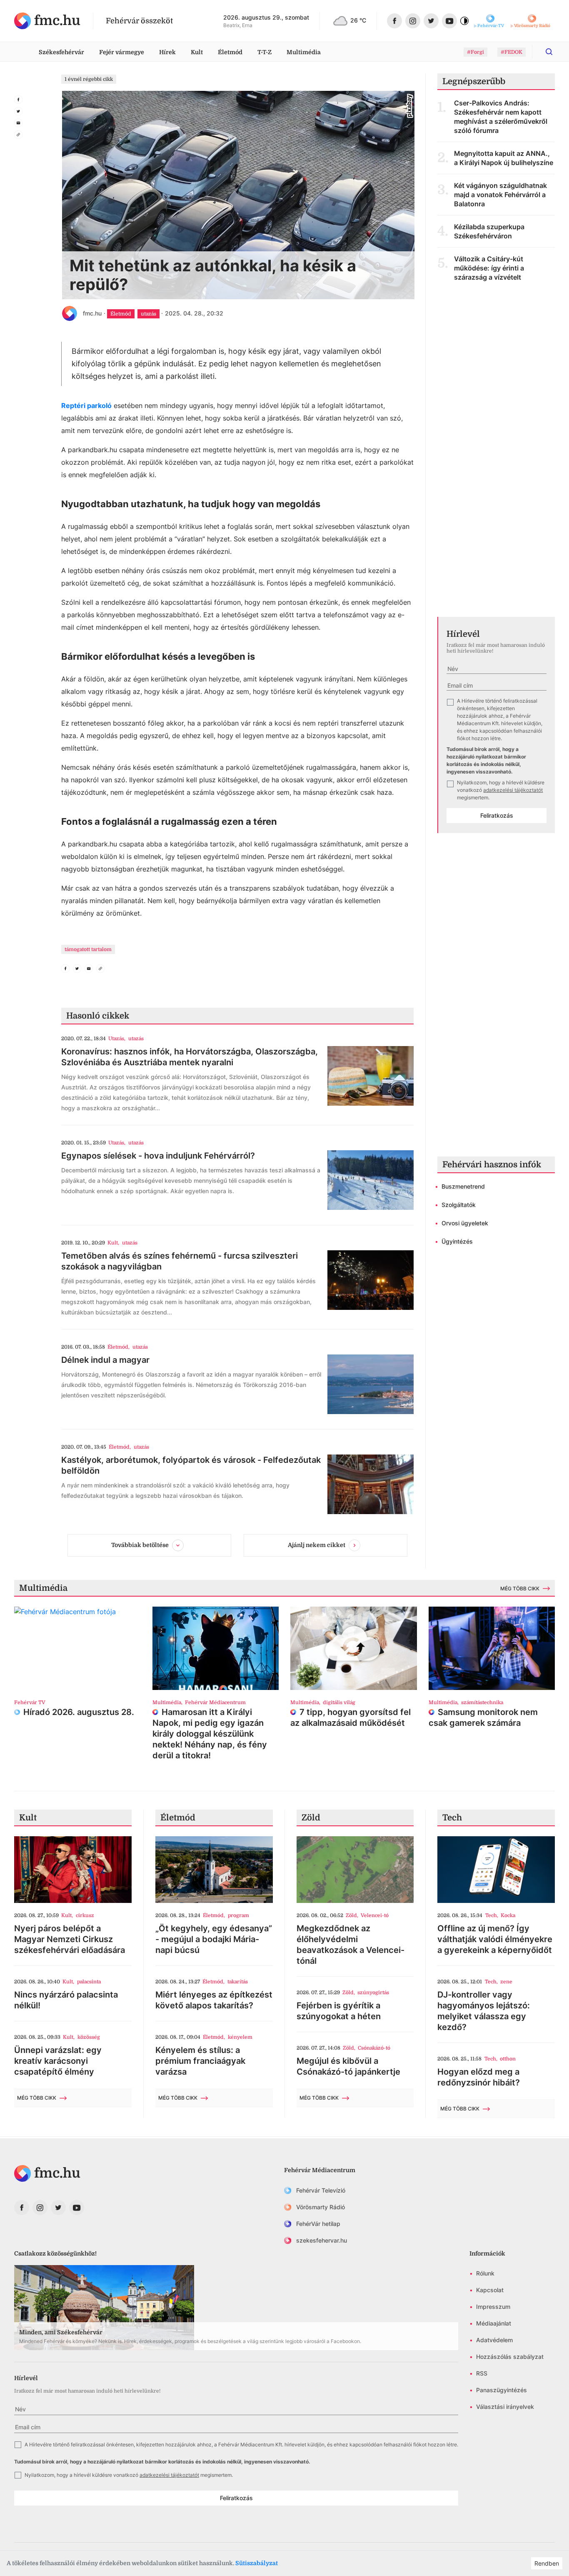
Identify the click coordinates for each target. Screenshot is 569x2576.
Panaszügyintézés (502, 2390)
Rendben (547, 2563)
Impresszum (493, 2307)
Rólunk (485, 2273)
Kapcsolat (490, 2290)
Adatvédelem (494, 2340)
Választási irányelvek (505, 2407)
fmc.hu (92, 313)
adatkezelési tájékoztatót (513, 790)
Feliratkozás (497, 815)
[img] (47, 21)
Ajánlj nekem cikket (317, 1545)
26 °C (358, 20)
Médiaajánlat (494, 2323)
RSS (482, 2373)
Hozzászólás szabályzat (510, 2357)
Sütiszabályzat (257, 2563)
